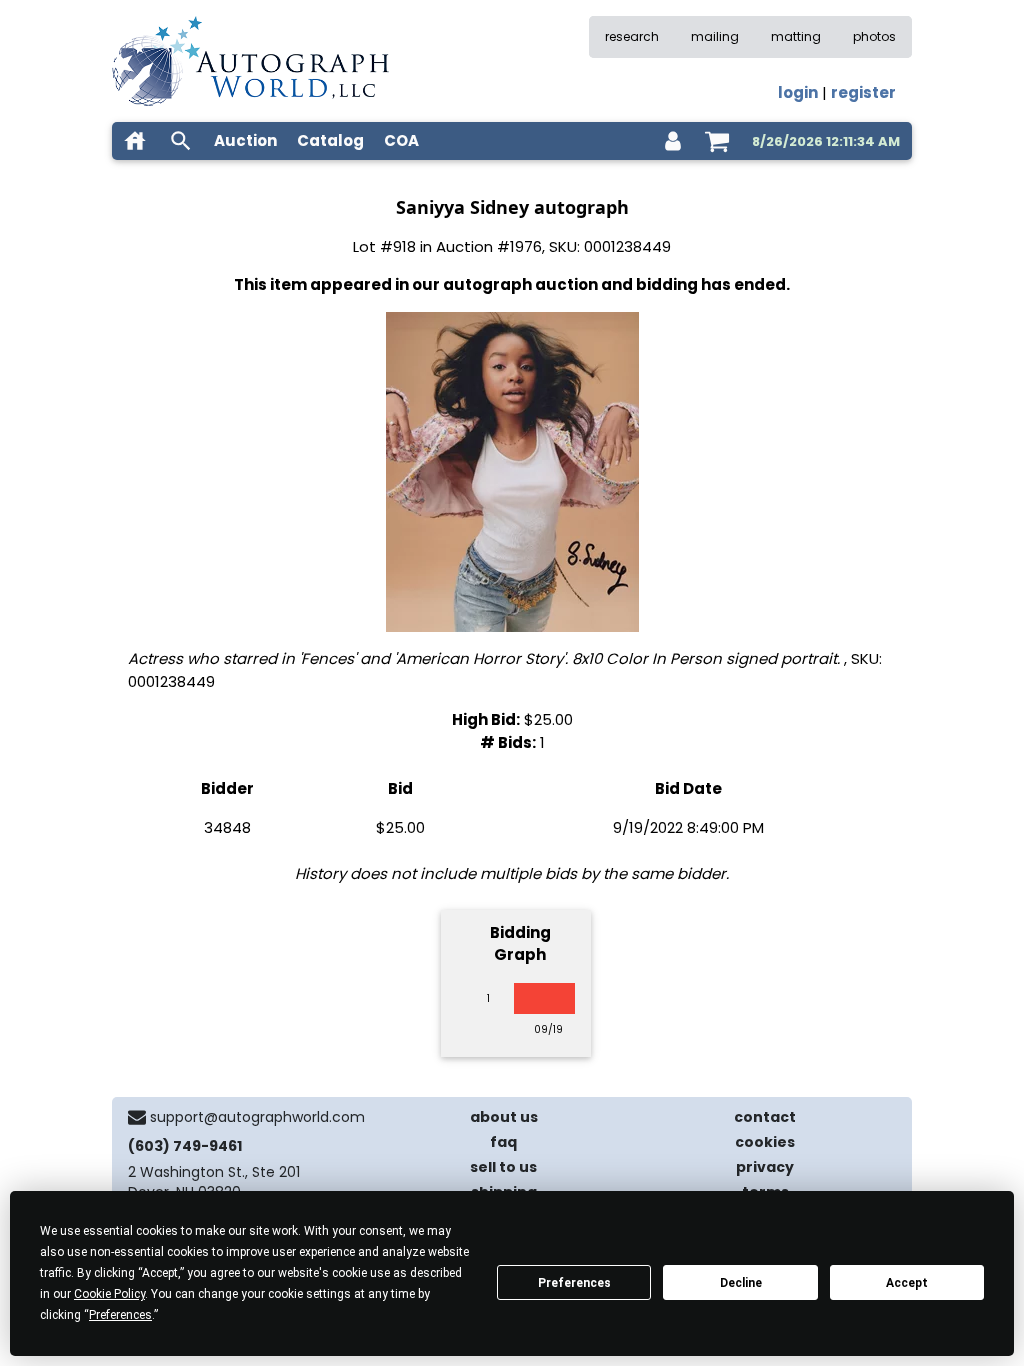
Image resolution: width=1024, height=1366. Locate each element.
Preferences (574, 1283)
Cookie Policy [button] (109, 1294)
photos (874, 36)
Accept (907, 1283)
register (863, 92)
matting (796, 36)
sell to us (503, 1167)
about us (504, 1117)
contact (765, 1117)
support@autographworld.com (257, 1117)
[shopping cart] (717, 141)
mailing (715, 36)
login (798, 92)
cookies (765, 1142)
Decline (741, 1283)
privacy (765, 1167)
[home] (135, 141)
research (632, 36)
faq (503, 1142)
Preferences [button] (120, 1315)
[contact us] (137, 1117)
